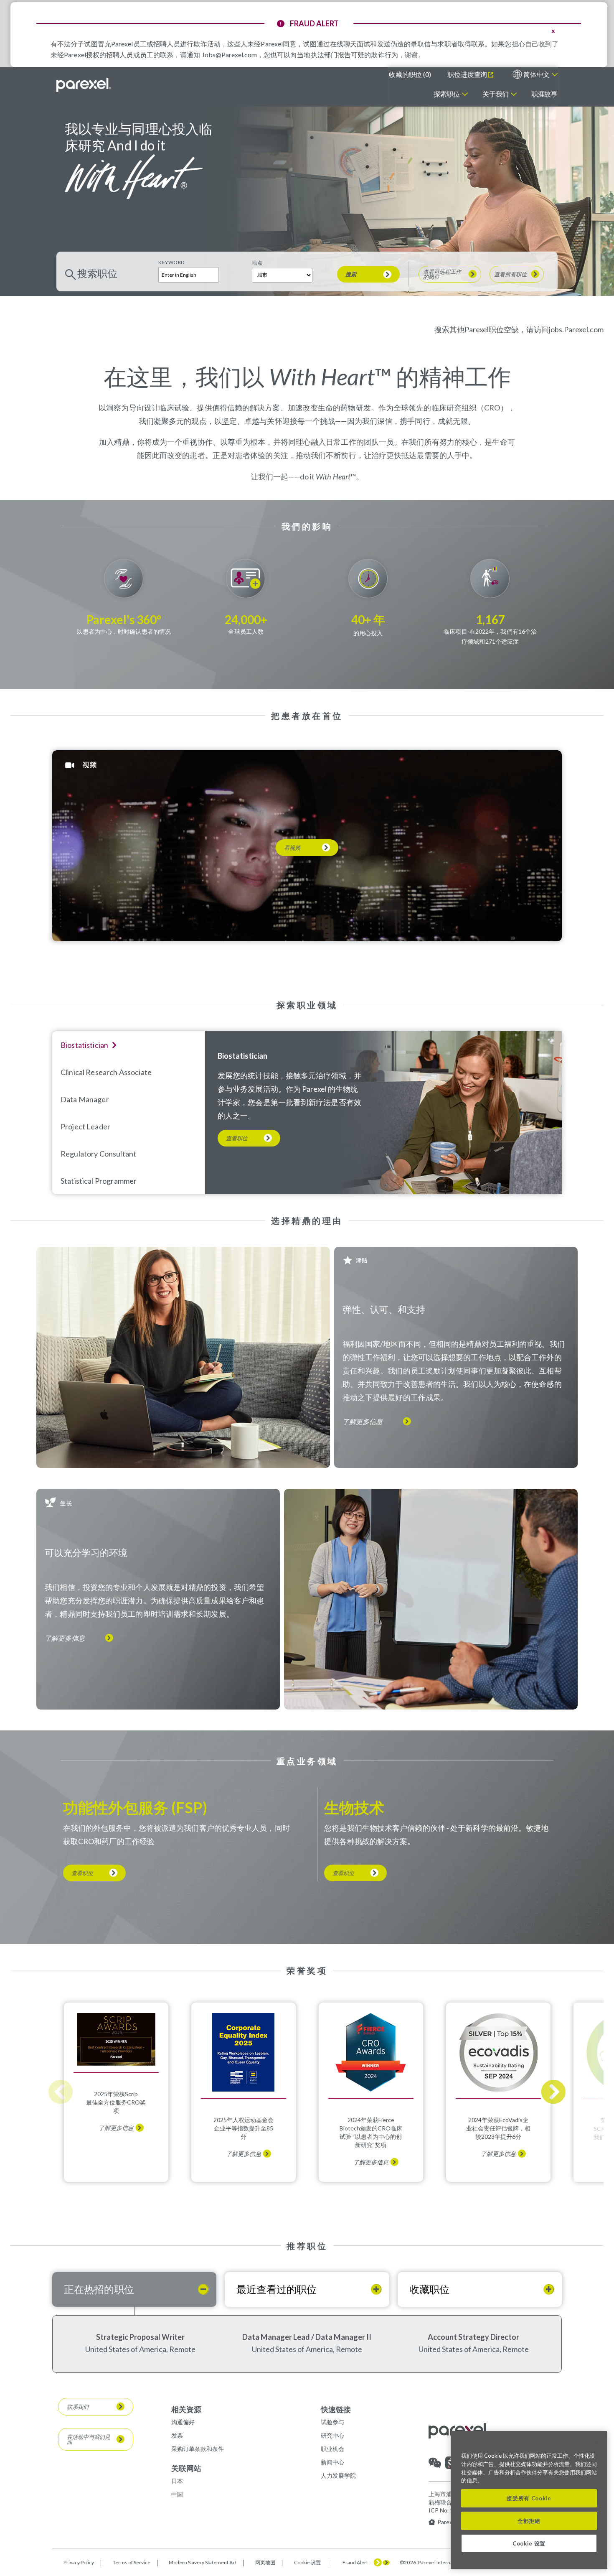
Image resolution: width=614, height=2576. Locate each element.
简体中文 (537, 74)
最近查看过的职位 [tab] (277, 2289)
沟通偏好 (183, 2422)
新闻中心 (332, 2462)
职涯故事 (544, 94)
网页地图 (265, 2562)
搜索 (351, 274)
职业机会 (332, 2449)
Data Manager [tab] (85, 1099)
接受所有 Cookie (529, 2498)
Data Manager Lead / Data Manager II (307, 2337)
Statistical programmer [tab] (99, 1181)
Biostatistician (242, 1056)
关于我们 (496, 94)
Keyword (171, 262)
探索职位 (447, 94)
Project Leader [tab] (85, 1126)
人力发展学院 (338, 2475)
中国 (177, 2494)
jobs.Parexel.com (576, 329)
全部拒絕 (529, 2521)
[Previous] (61, 2092)
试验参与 (332, 2422)
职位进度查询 (467, 74)
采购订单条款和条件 (198, 2449)
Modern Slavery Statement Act (203, 2562)
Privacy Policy (79, 2562)
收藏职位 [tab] (429, 2289)
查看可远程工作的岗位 (442, 274)
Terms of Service (132, 2562)
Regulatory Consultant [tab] (98, 1154)
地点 (257, 263)
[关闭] (597, 2444)
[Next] (553, 2092)
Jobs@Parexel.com (229, 55)
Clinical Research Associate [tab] (106, 1072)
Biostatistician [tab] (84, 1045)
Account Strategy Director (473, 2337)
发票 (177, 2435)
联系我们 (78, 2407)
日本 (177, 2481)
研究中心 (332, 2435)
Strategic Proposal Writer (140, 2337)
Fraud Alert (355, 2563)
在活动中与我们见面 (89, 2439)
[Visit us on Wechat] (435, 2467)
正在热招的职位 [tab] (99, 2289)
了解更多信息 (363, 1422)
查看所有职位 (510, 274)
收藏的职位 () (410, 74)
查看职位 (237, 1138)
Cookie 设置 (307, 2563)
